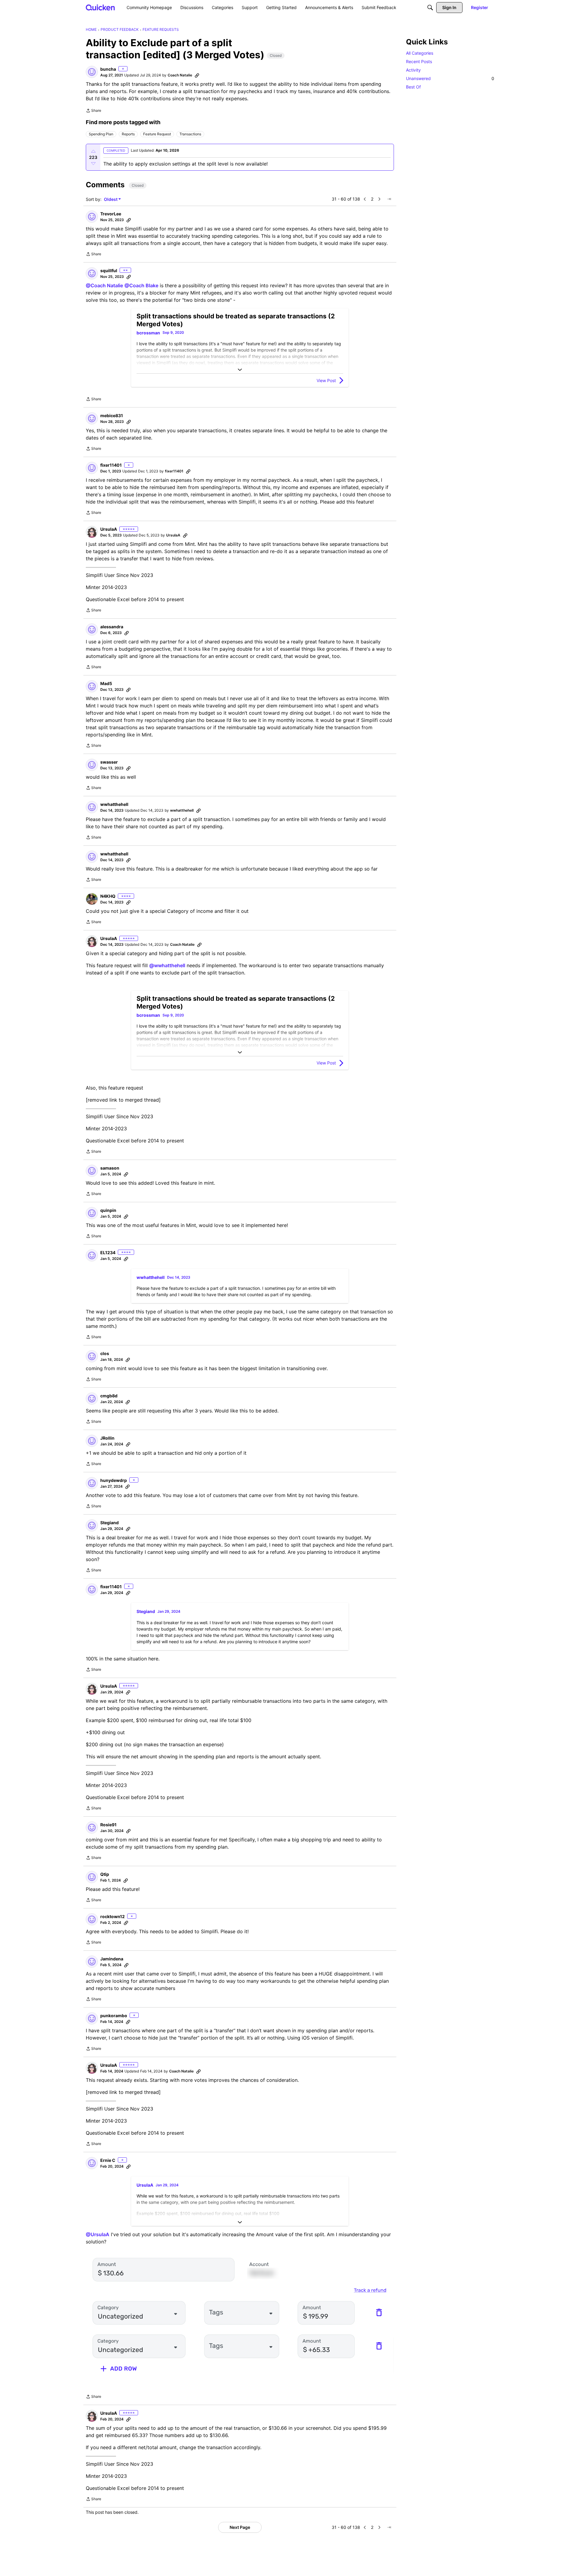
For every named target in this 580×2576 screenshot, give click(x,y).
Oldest (111, 200)
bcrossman (148, 333)
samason (110, 1168)
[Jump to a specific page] (389, 199)
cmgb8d (109, 1396)
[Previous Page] (365, 199)
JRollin (107, 1438)
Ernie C (108, 2160)
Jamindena (112, 1959)
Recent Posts (419, 61)
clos (105, 1353)
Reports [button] (128, 134)
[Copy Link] (197, 75)
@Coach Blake (141, 285)
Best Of (413, 87)
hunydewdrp (114, 1480)
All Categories (420, 53)
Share (93, 111)
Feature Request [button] (157, 134)
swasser (109, 762)
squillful (109, 270)
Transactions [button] (190, 134)
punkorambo (114, 2016)
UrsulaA (109, 529)
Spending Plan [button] (101, 134)
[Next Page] (379, 199)
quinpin (108, 1210)
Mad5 (106, 683)
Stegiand (110, 1523)
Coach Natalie (180, 75)
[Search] (430, 8)
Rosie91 (108, 1825)
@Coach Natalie (104, 285)
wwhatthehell (114, 804)
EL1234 (108, 1253)
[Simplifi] (100, 7)
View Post (326, 380)
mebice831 (112, 415)
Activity (413, 70)
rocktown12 (113, 1916)
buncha (108, 69)
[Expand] (240, 370)
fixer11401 (111, 465)
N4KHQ (108, 896)
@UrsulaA (98, 2234)
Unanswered (450, 78)
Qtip (105, 1874)
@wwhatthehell (167, 965)
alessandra (112, 627)
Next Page (240, 2527)
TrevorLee (111, 214)
